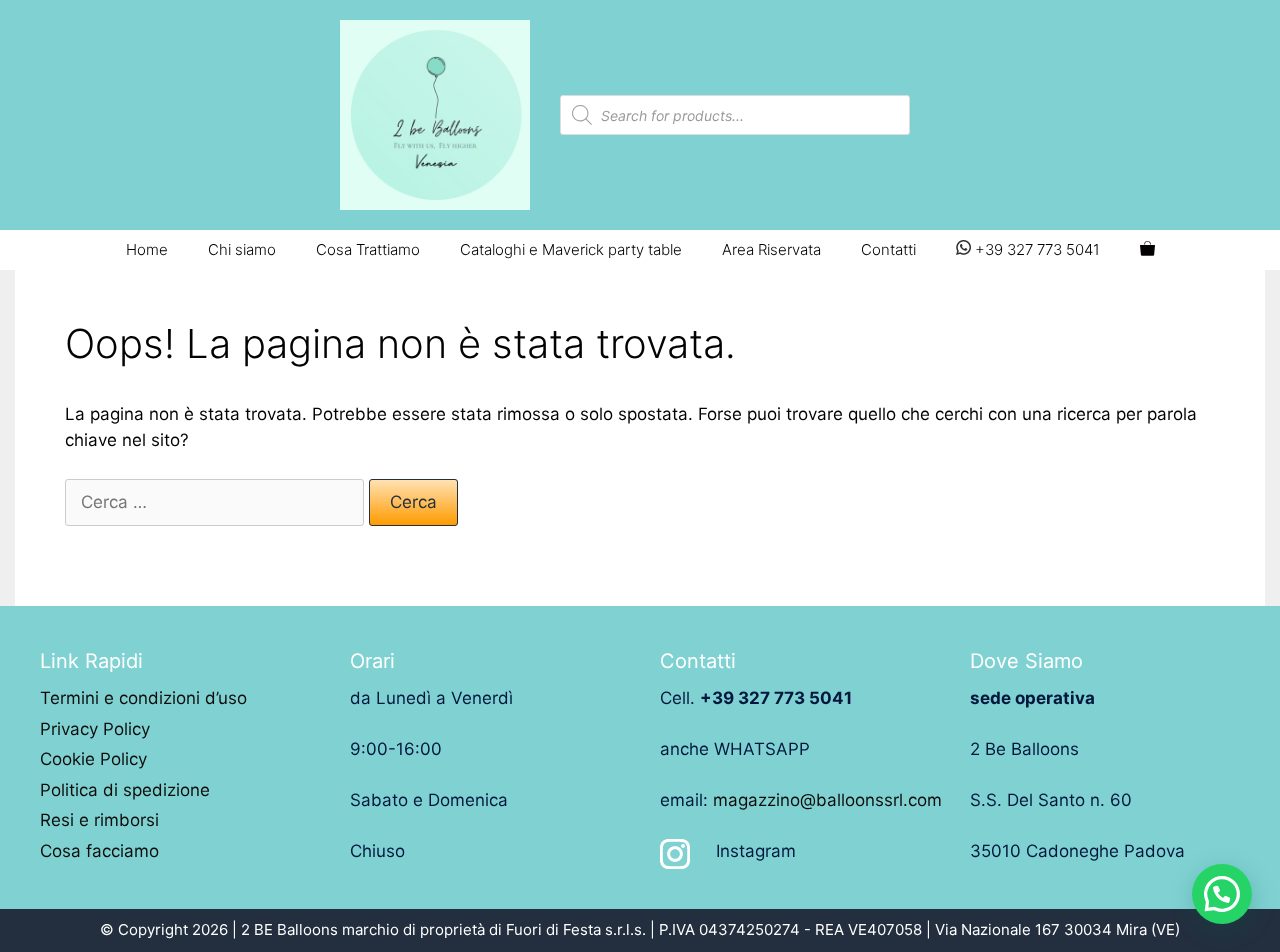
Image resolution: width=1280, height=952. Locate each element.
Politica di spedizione (125, 790)
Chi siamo (242, 249)
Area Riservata (771, 249)
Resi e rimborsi (99, 820)
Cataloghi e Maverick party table (571, 249)
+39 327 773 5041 (1035, 249)
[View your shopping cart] (1147, 250)
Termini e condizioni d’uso (143, 698)
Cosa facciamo (99, 851)
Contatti (888, 249)
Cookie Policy (93, 759)
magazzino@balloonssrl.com (827, 800)
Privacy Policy (95, 729)
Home (147, 249)
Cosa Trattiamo (368, 249)
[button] (1222, 894)
